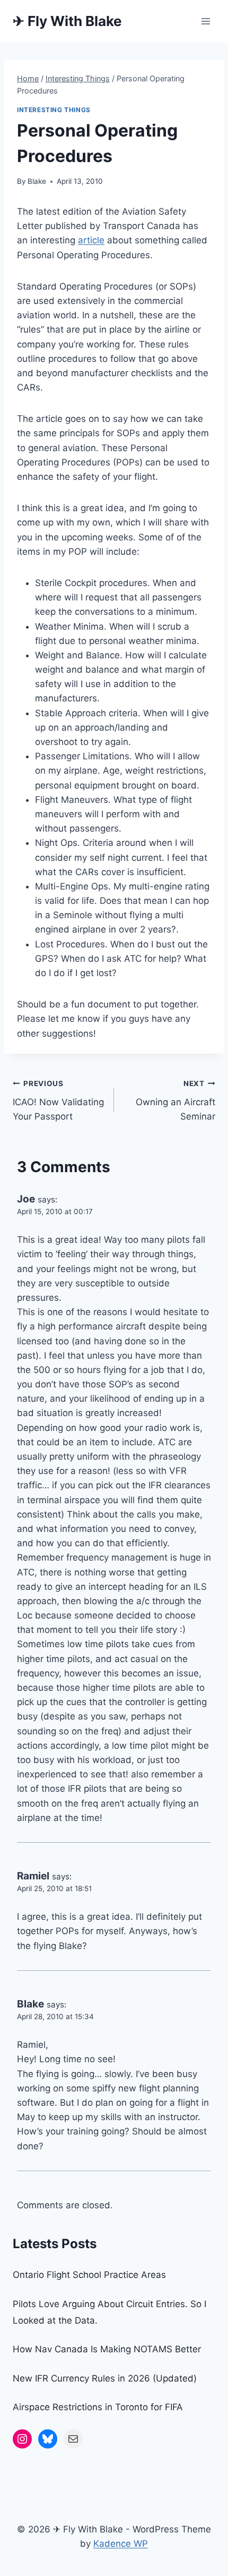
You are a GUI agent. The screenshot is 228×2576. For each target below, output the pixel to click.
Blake (37, 181)
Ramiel (33, 1876)
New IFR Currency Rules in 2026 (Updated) (105, 2378)
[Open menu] (205, 21)
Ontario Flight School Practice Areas (89, 2275)
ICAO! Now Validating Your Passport (58, 1100)
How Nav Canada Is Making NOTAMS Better (107, 2349)
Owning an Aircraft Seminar (176, 1100)
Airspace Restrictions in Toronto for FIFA (98, 2407)
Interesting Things (54, 110)
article (91, 240)
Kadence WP (121, 2544)
